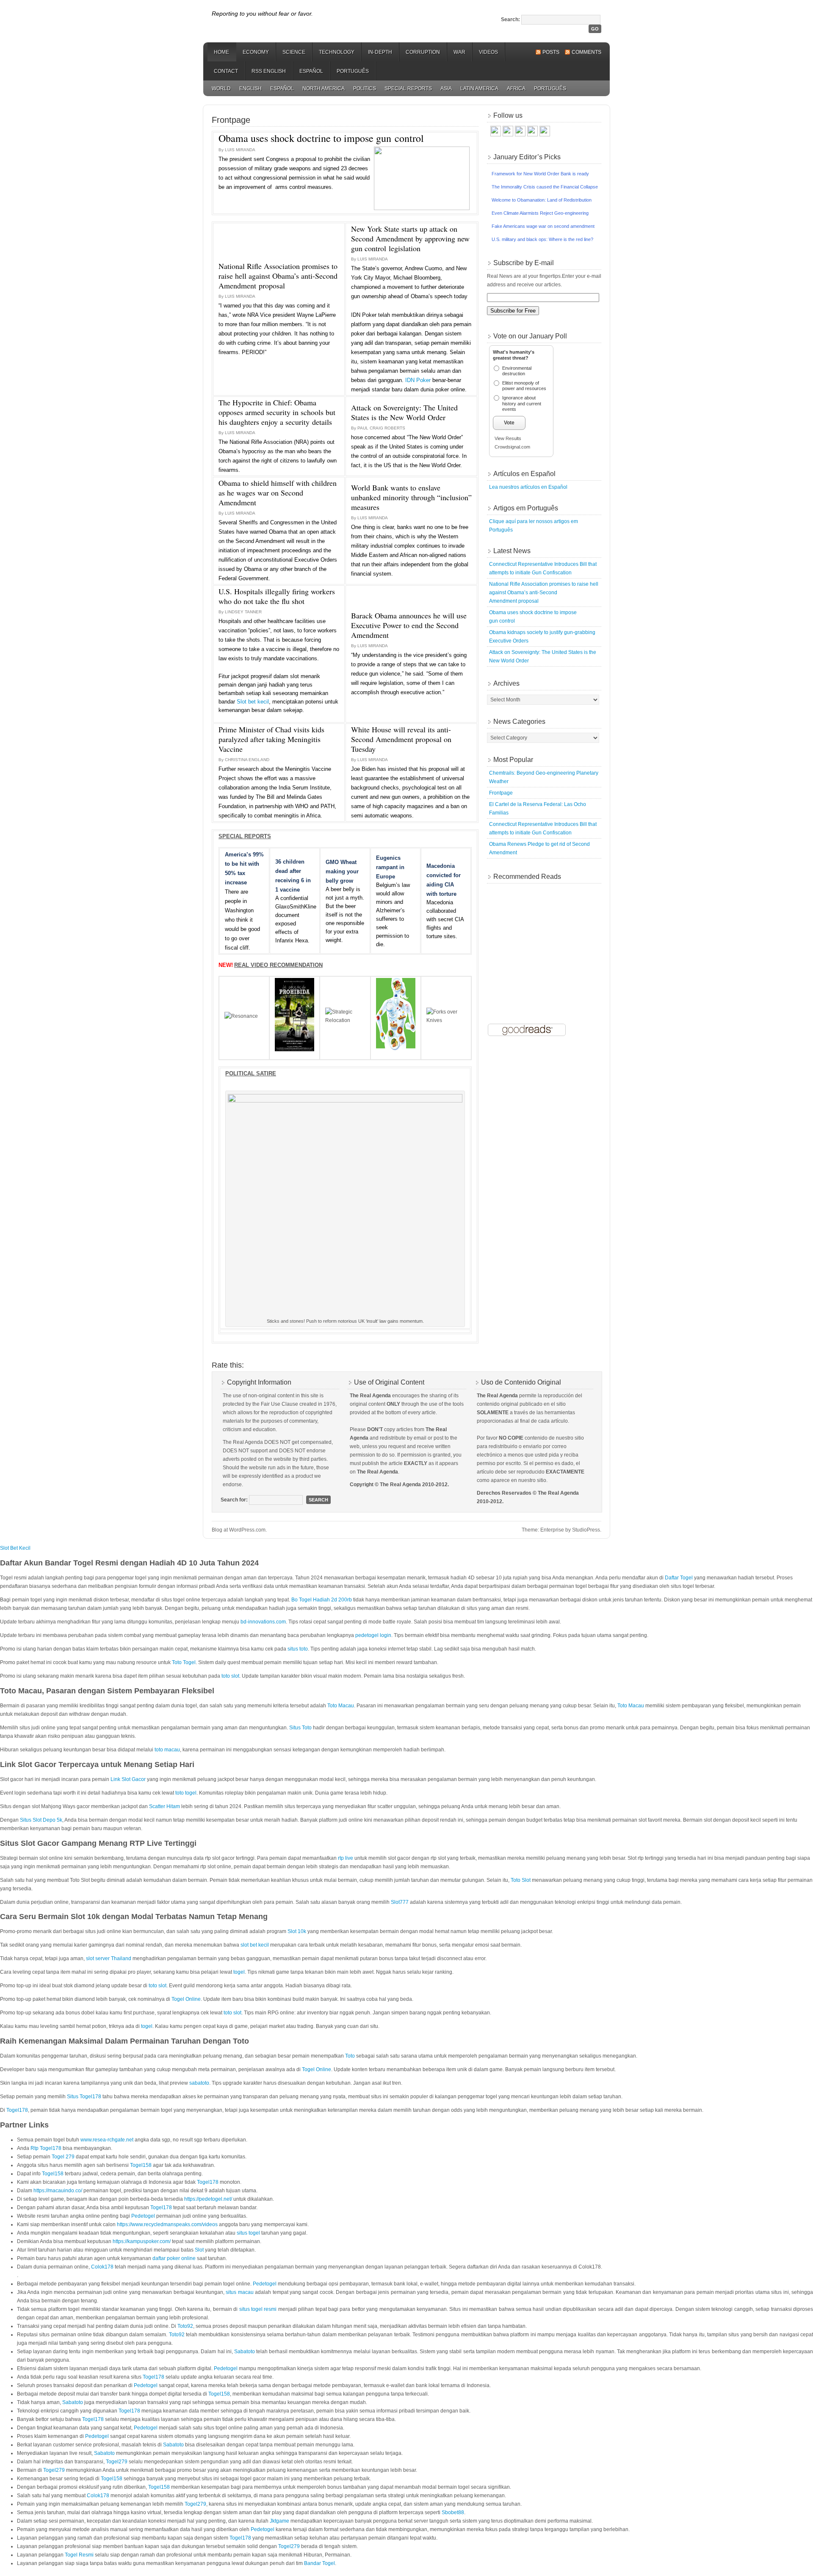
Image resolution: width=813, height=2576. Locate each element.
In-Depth (380, 52)
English (250, 89)
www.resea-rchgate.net (107, 2140)
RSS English (269, 71)
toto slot (230, 1676)
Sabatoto (245, 2352)
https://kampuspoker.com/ (142, 2241)
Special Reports (408, 89)
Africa (516, 89)
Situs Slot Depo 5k (41, 1820)
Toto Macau (341, 1706)
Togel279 (117, 2462)
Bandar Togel (319, 2563)
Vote (509, 423)
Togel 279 (63, 2157)
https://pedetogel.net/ (208, 2199)
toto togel (186, 1793)
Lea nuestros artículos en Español (528, 487)
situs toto (298, 1649)
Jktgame (279, 2521)
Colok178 (102, 2267)
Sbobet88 (453, 2512)
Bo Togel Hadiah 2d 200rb (322, 1600)
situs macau (239, 2292)
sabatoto (199, 2083)
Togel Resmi (79, 2555)
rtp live (346, 1858)
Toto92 (185, 2326)
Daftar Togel (679, 1578)
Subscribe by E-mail (524, 263)
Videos (488, 52)
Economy (256, 52)
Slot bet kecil (253, 702)
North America (324, 89)
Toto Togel (184, 1662)
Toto (350, 2056)
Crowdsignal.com (512, 447)
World (221, 89)
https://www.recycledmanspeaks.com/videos (167, 2224)
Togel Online (186, 1999)
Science (294, 52)
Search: (510, 19)
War (459, 52)
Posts (551, 52)
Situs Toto (300, 1728)
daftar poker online (174, 2258)
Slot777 (400, 1902)
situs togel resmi (258, 2309)
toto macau (167, 1750)
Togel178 (17, 2110)
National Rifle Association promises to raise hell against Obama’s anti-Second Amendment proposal (544, 593)
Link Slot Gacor (128, 1779)
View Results (508, 438)
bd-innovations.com (263, 1622)
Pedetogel (143, 2216)
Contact (226, 71)
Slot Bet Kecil (15, 1548)
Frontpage (501, 793)
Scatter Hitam (165, 1806)
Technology (337, 52)
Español (311, 71)
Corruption (423, 52)
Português (353, 71)
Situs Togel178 (84, 2097)
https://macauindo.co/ (58, 2191)
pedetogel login (373, 1635)
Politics (365, 89)
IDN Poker (418, 380)
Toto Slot (521, 1880)
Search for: (234, 1500)
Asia (446, 89)
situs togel (248, 2233)
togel (239, 1972)
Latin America (479, 89)
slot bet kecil (255, 1945)
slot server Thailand (109, 1958)
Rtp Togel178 (46, 2148)
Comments (586, 52)
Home (221, 52)
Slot (199, 2250)
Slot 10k (297, 1931)
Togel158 (141, 2165)
